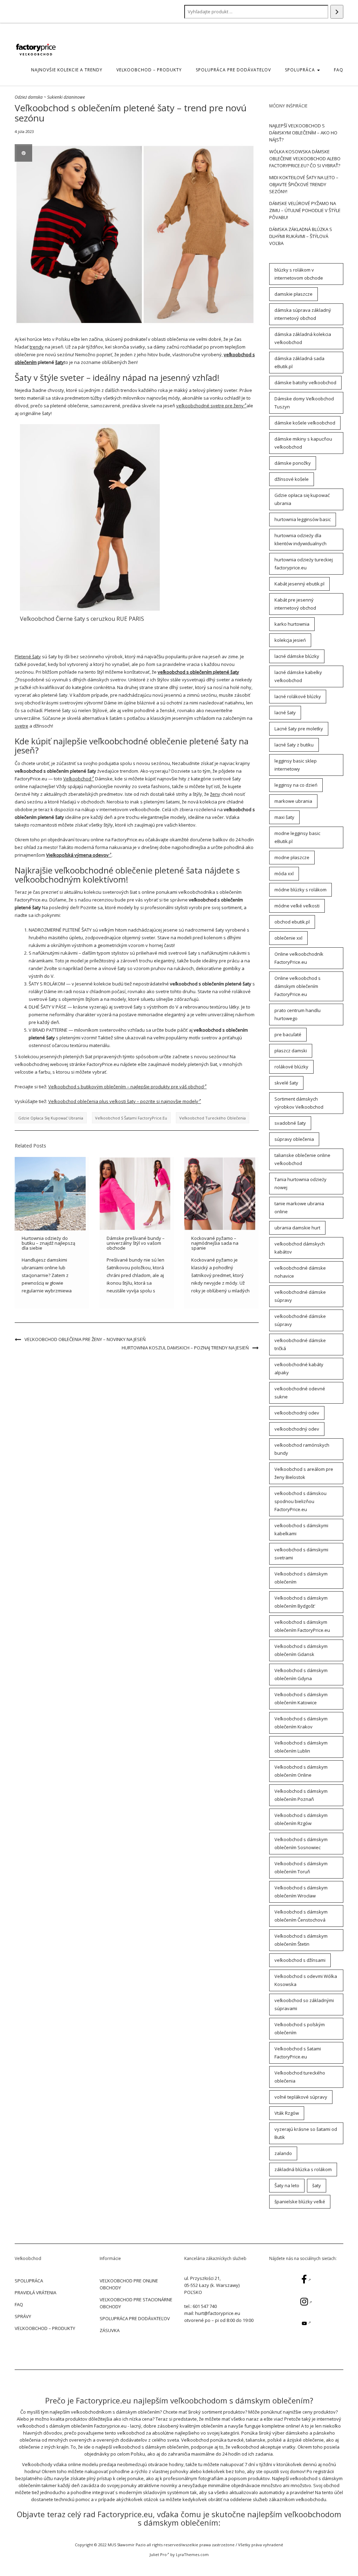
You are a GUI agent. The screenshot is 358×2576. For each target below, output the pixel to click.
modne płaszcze (292, 857)
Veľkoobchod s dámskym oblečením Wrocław (301, 1892)
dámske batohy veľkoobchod (305, 382)
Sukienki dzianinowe (66, 97)
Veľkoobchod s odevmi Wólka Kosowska (306, 1980)
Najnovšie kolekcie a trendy (67, 70)
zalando (283, 2153)
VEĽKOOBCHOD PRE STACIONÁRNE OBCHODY (136, 2303)
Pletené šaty (28, 657)
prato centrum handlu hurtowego (298, 1014)
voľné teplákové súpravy (301, 2097)
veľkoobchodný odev (297, 1413)
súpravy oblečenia (294, 1139)
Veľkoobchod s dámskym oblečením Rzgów (301, 1819)
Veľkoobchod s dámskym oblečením (301, 1578)
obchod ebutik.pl (292, 922)
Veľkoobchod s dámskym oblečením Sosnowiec (301, 1843)
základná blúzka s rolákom (303, 2169)
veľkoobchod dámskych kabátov (300, 1248)
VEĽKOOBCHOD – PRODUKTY (45, 2328)
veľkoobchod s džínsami (300, 1960)
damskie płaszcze (293, 294)
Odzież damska (29, 97)
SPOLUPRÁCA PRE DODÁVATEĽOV (233, 70)
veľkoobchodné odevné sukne (300, 1393)
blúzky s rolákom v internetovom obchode (299, 274)
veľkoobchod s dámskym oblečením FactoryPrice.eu (302, 1626)
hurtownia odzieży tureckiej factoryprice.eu (304, 564)
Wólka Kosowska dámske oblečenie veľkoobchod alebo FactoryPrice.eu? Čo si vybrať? (305, 159)
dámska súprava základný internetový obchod (303, 314)
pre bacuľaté (288, 1034)
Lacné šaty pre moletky (299, 729)
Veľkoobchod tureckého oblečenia (213, 1118)
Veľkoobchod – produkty (149, 70)
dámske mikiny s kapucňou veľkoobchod (303, 443)
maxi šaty (284, 817)
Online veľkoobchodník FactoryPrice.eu (299, 958)
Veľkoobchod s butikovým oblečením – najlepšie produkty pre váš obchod (126, 1087)
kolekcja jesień (290, 640)
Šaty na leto (287, 2185)
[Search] (337, 12)
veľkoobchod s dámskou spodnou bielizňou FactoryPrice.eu (300, 1501)
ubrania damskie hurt (297, 1228)
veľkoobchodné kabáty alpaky (299, 1368)
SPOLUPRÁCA (301, 70)
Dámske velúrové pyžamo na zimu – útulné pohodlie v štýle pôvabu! (305, 210)
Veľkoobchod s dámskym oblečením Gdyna (301, 1674)
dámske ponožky (293, 463)
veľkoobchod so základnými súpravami (304, 2004)
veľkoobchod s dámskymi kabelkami (301, 1529)
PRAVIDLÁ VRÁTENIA (35, 2293)
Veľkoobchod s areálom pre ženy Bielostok (304, 1473)
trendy (37, 347)
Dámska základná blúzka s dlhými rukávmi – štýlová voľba (301, 236)
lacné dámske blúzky (297, 656)
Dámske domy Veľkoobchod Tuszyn (304, 403)
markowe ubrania (293, 801)
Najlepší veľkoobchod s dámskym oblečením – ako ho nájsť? (303, 133)
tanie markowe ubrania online (299, 1208)
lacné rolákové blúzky (298, 696)
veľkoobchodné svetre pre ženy (210, 406)
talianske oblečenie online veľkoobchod (302, 1159)
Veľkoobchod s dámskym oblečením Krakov (301, 1723)
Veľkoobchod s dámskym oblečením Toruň (301, 1868)
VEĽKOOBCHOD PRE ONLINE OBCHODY (129, 2284)
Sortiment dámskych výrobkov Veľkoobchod (299, 1103)
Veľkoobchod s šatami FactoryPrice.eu (131, 1118)
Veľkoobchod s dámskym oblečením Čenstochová (301, 1916)
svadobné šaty (290, 1123)
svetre (22, 726)
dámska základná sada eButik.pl (299, 362)
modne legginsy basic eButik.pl (297, 837)
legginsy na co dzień (296, 785)
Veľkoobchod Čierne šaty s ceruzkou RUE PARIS (82, 619)
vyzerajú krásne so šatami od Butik (306, 2133)
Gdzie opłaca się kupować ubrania (51, 1118)
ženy (215, 794)
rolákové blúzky (291, 1067)
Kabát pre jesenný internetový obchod (295, 604)
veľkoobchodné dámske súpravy (300, 1296)
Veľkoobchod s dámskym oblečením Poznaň (301, 1795)
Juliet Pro (158, 2554)
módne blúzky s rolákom (300, 890)
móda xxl (284, 873)
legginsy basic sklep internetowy (296, 765)
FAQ (339, 70)
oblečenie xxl (288, 938)
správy (23, 2316)
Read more (90, 517)
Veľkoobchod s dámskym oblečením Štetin (301, 1940)
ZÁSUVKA (110, 2330)
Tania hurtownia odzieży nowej (300, 1183)
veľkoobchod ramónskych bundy (302, 1449)
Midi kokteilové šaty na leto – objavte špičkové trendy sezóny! (304, 184)
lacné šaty (285, 713)
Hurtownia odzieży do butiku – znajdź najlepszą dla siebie (48, 1243)
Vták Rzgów (287, 2113)
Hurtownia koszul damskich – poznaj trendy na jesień (185, 1348)
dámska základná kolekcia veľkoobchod (303, 338)
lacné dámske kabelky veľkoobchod (298, 676)
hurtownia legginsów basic (303, 519)
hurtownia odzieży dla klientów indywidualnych (300, 539)
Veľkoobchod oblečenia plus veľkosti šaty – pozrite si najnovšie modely (123, 1101)
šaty (60, 362)
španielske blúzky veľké (300, 2202)
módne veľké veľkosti (297, 906)
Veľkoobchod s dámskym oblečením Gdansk (301, 1650)
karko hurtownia (292, 624)
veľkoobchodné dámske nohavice (300, 1272)
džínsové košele (292, 479)
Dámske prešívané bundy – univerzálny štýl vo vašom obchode (136, 1243)
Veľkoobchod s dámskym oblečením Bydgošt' (301, 1602)
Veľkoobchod (77, 779)
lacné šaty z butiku (294, 745)
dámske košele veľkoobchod (305, 423)
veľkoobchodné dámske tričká (300, 1344)
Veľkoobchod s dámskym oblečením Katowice (301, 1698)
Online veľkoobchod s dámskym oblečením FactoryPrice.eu (298, 986)
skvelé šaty (286, 1083)
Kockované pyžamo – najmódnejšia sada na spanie (215, 1243)
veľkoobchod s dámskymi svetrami (301, 1554)
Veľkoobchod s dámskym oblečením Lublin (301, 1747)
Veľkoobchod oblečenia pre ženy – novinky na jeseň (85, 1339)
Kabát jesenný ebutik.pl (299, 584)
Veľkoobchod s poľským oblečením (300, 2028)
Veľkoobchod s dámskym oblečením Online (301, 1771)
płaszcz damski (291, 1051)
